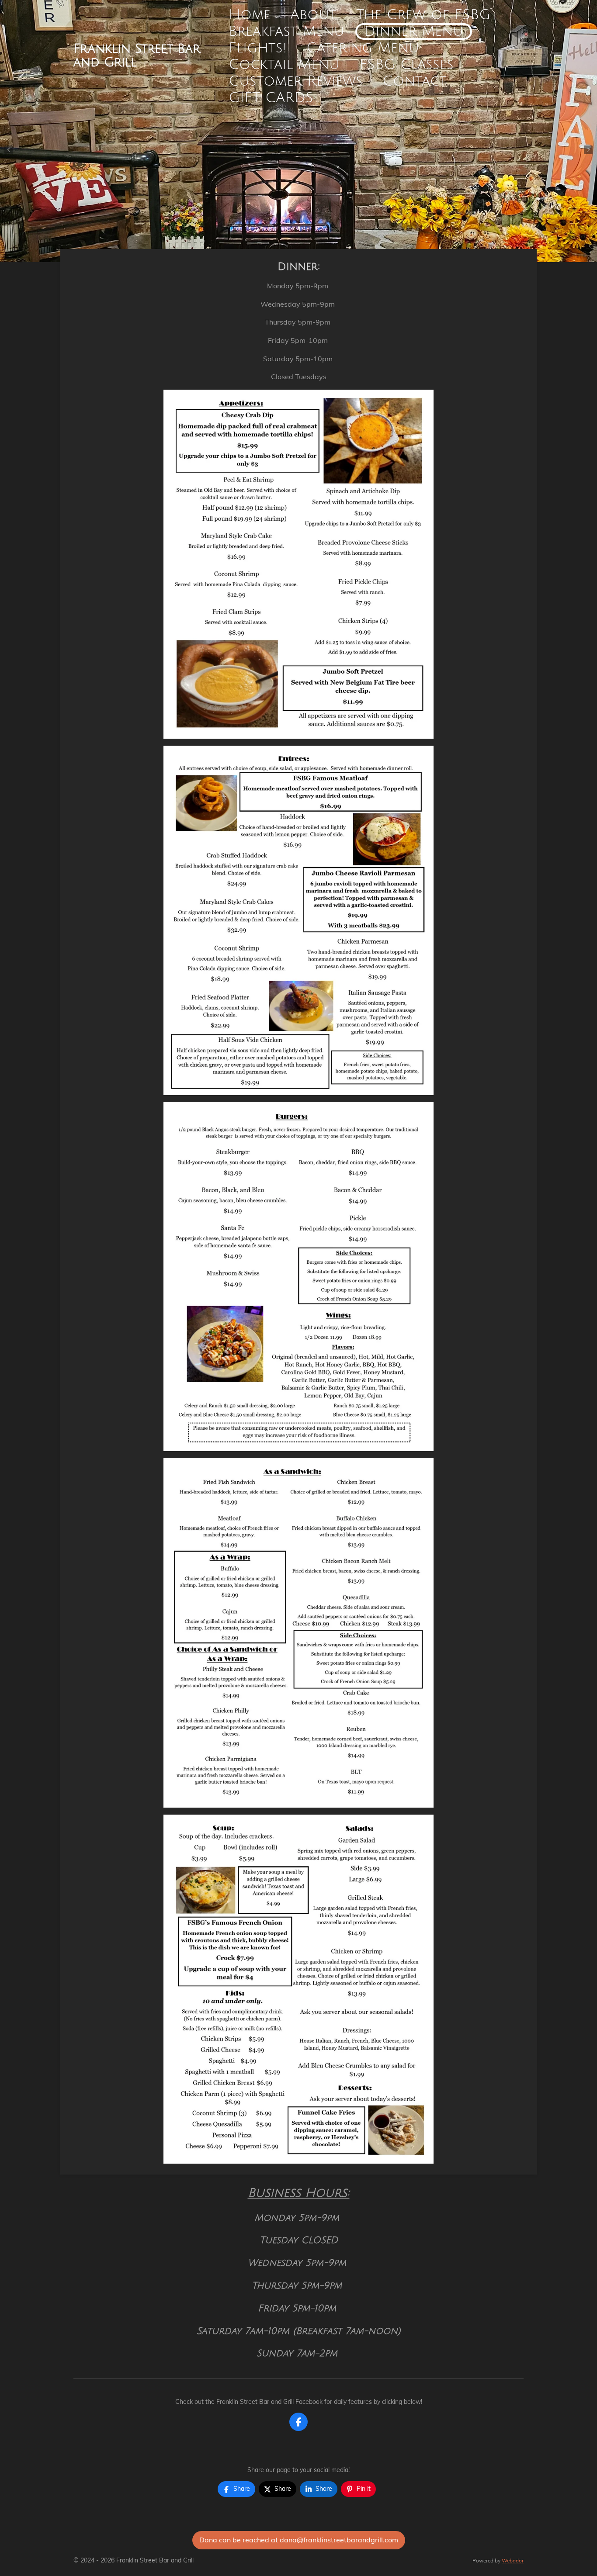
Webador (513, 2560)
